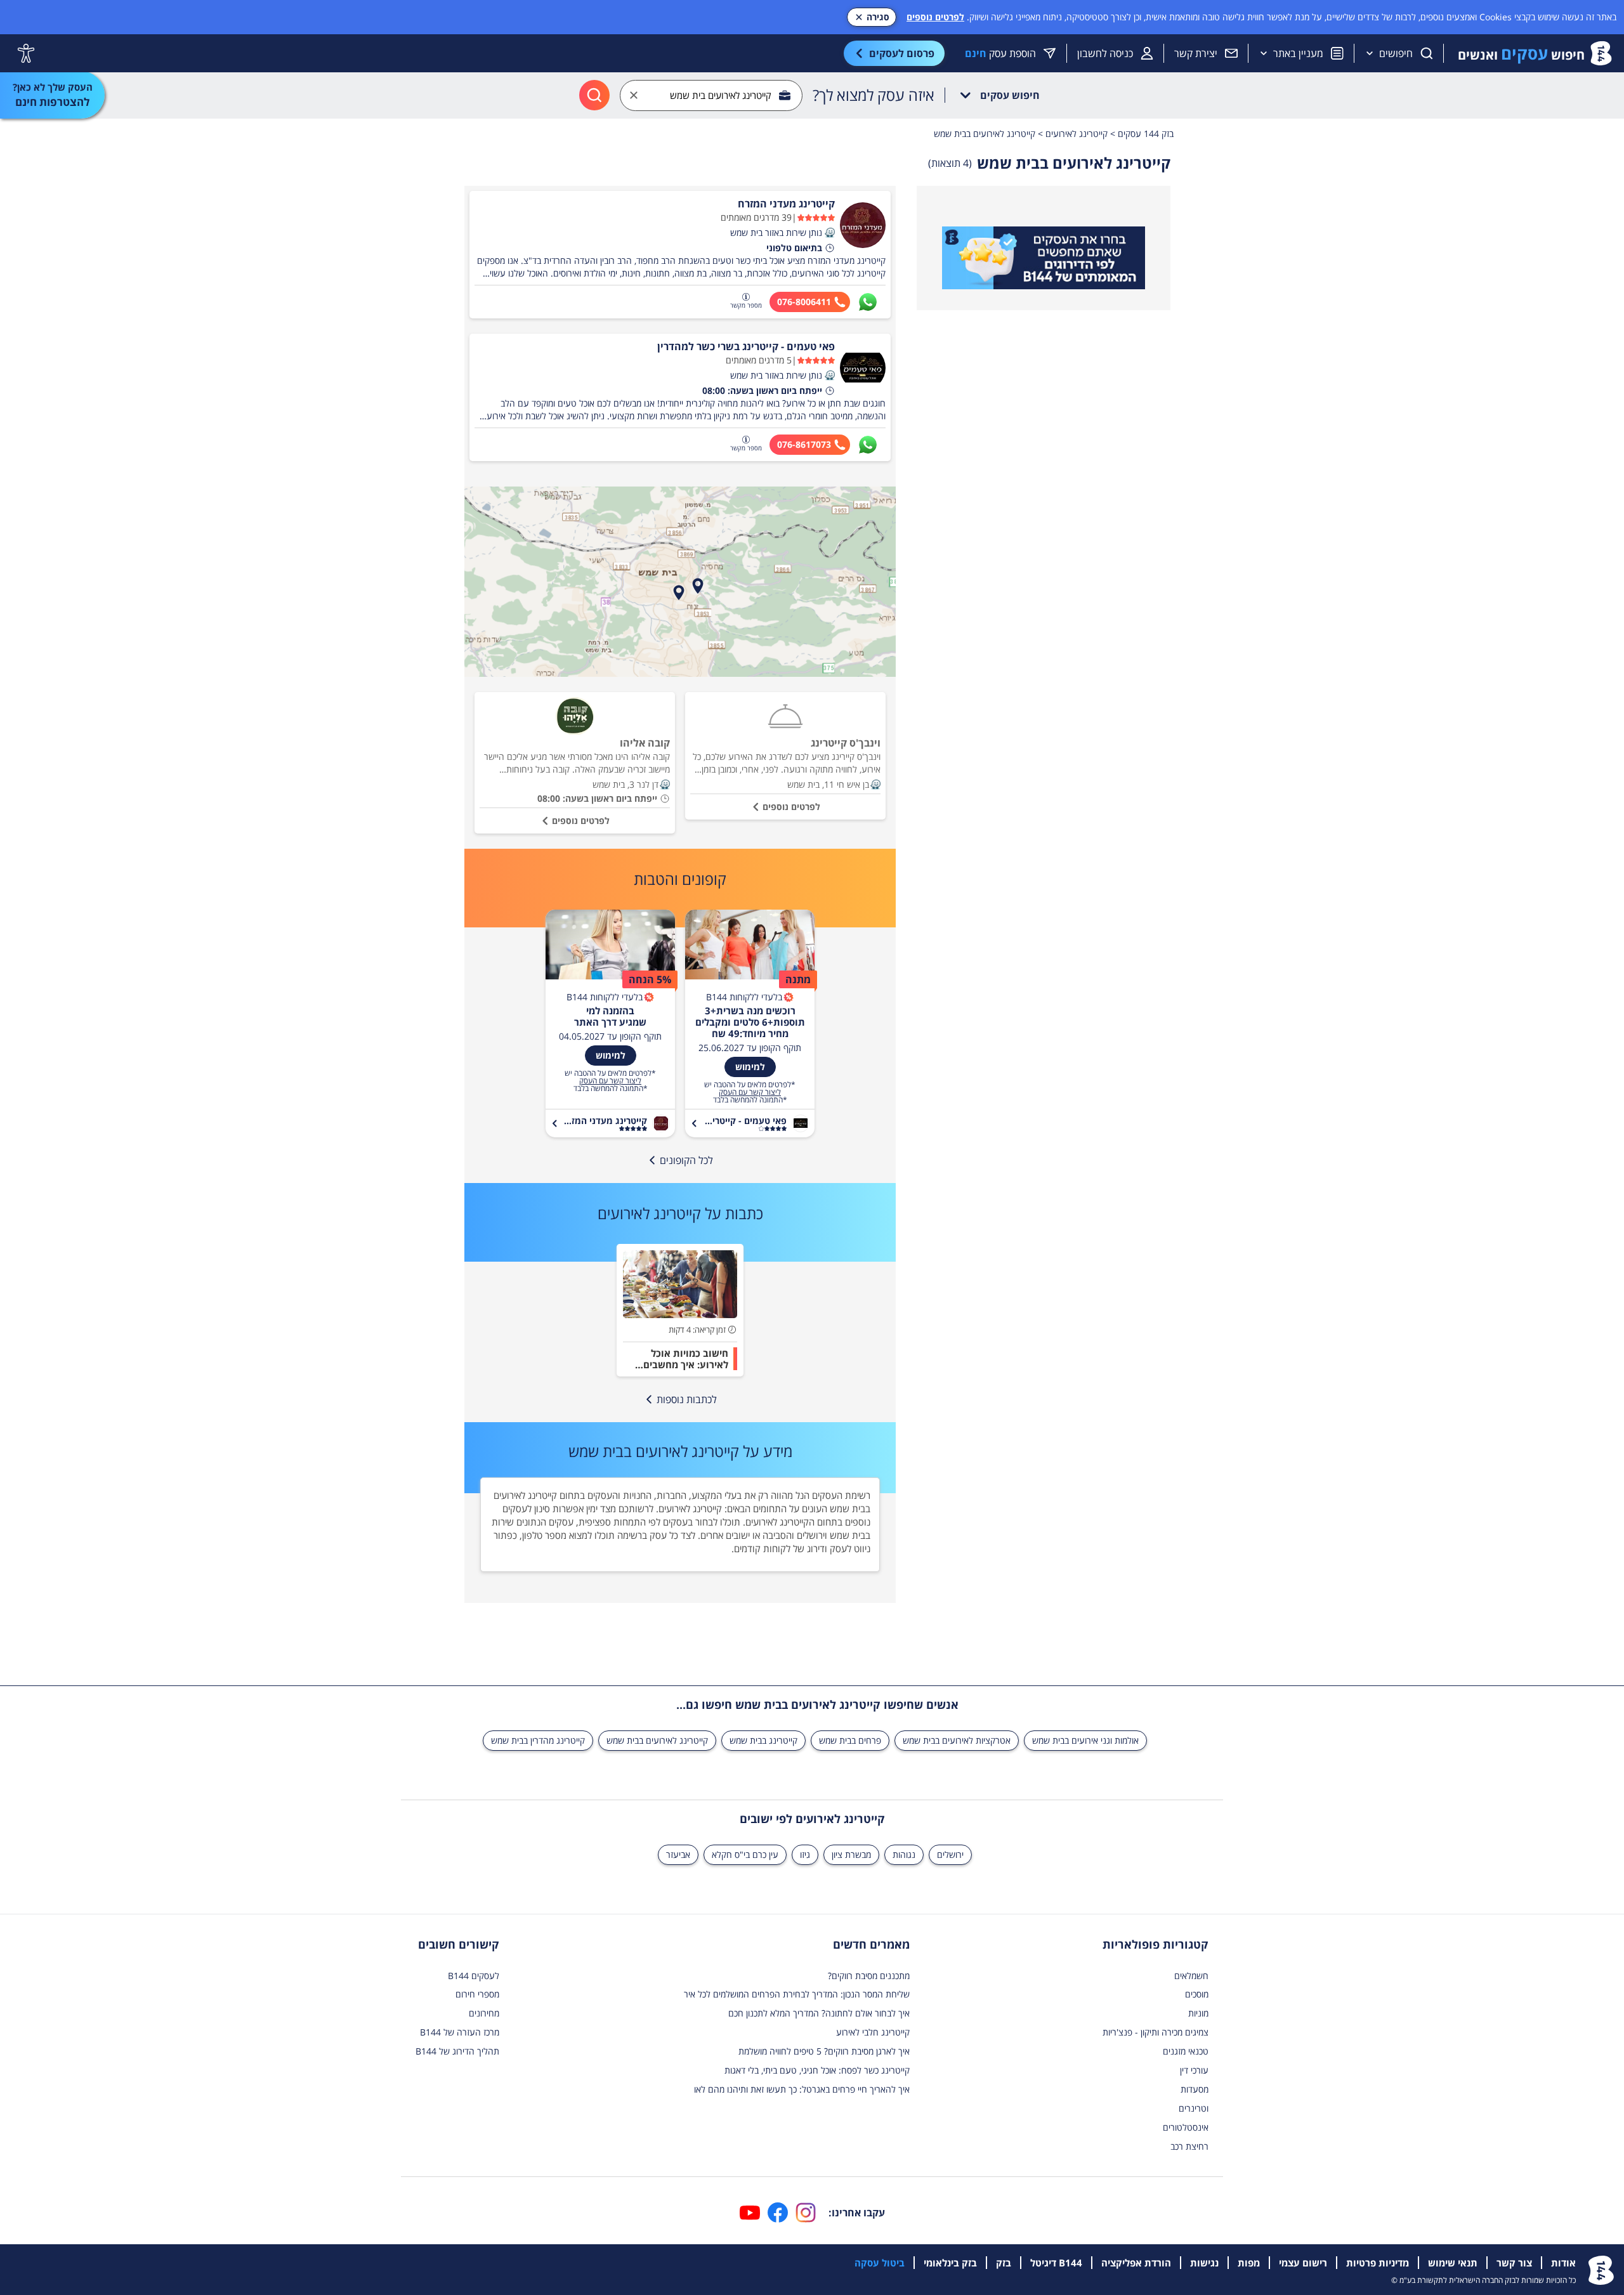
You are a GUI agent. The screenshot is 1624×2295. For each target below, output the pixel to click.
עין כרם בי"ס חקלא (745, 1854)
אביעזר (678, 1854)
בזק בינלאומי (950, 2263)
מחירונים (484, 2013)
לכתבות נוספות (687, 1399)
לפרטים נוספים (935, 17)
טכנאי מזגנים (1186, 2051)
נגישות (1204, 2263)
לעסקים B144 (474, 1976)
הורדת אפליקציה (1136, 2263)
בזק (1004, 2263)
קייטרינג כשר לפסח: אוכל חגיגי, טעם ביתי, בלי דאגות (817, 2070)
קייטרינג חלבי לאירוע (873, 2032)
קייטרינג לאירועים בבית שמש (657, 1740)
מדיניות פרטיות (1378, 2263)
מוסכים (1197, 1994)
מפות (1249, 2263)
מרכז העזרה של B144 (460, 2032)
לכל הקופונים (686, 1160)
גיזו (805, 1854)
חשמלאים (1191, 1976)
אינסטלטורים (1186, 2127)
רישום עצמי (1303, 2263)
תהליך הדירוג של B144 (457, 2051)
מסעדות (1195, 2089)
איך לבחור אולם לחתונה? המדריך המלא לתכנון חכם (819, 2013)
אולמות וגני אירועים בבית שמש (1085, 1740)
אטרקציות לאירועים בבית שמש (957, 1740)
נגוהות (904, 1854)
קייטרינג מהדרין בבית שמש (538, 1740)
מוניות (1198, 2013)
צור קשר (1514, 2263)
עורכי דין (1194, 2070)
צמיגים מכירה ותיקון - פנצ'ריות (1156, 2032)
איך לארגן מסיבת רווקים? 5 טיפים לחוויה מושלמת (824, 2051)
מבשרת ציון (851, 1854)
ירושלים (950, 1854)
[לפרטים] (1044, 258)
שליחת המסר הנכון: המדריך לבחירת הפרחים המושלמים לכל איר (797, 1994)
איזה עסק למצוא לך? (874, 95)
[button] (830, 233)
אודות (1563, 2263)
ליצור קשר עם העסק (750, 1092)
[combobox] (711, 95)
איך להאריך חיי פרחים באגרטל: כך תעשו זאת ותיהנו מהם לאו (802, 2089)
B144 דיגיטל (1056, 2263)
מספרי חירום (477, 1994)
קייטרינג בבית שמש (763, 1740)
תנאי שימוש (1453, 2263)
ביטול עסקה (880, 2263)
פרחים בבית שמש (850, 1740)
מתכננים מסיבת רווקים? (869, 1976)
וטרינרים (1194, 2108)
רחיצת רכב (1189, 2146)
